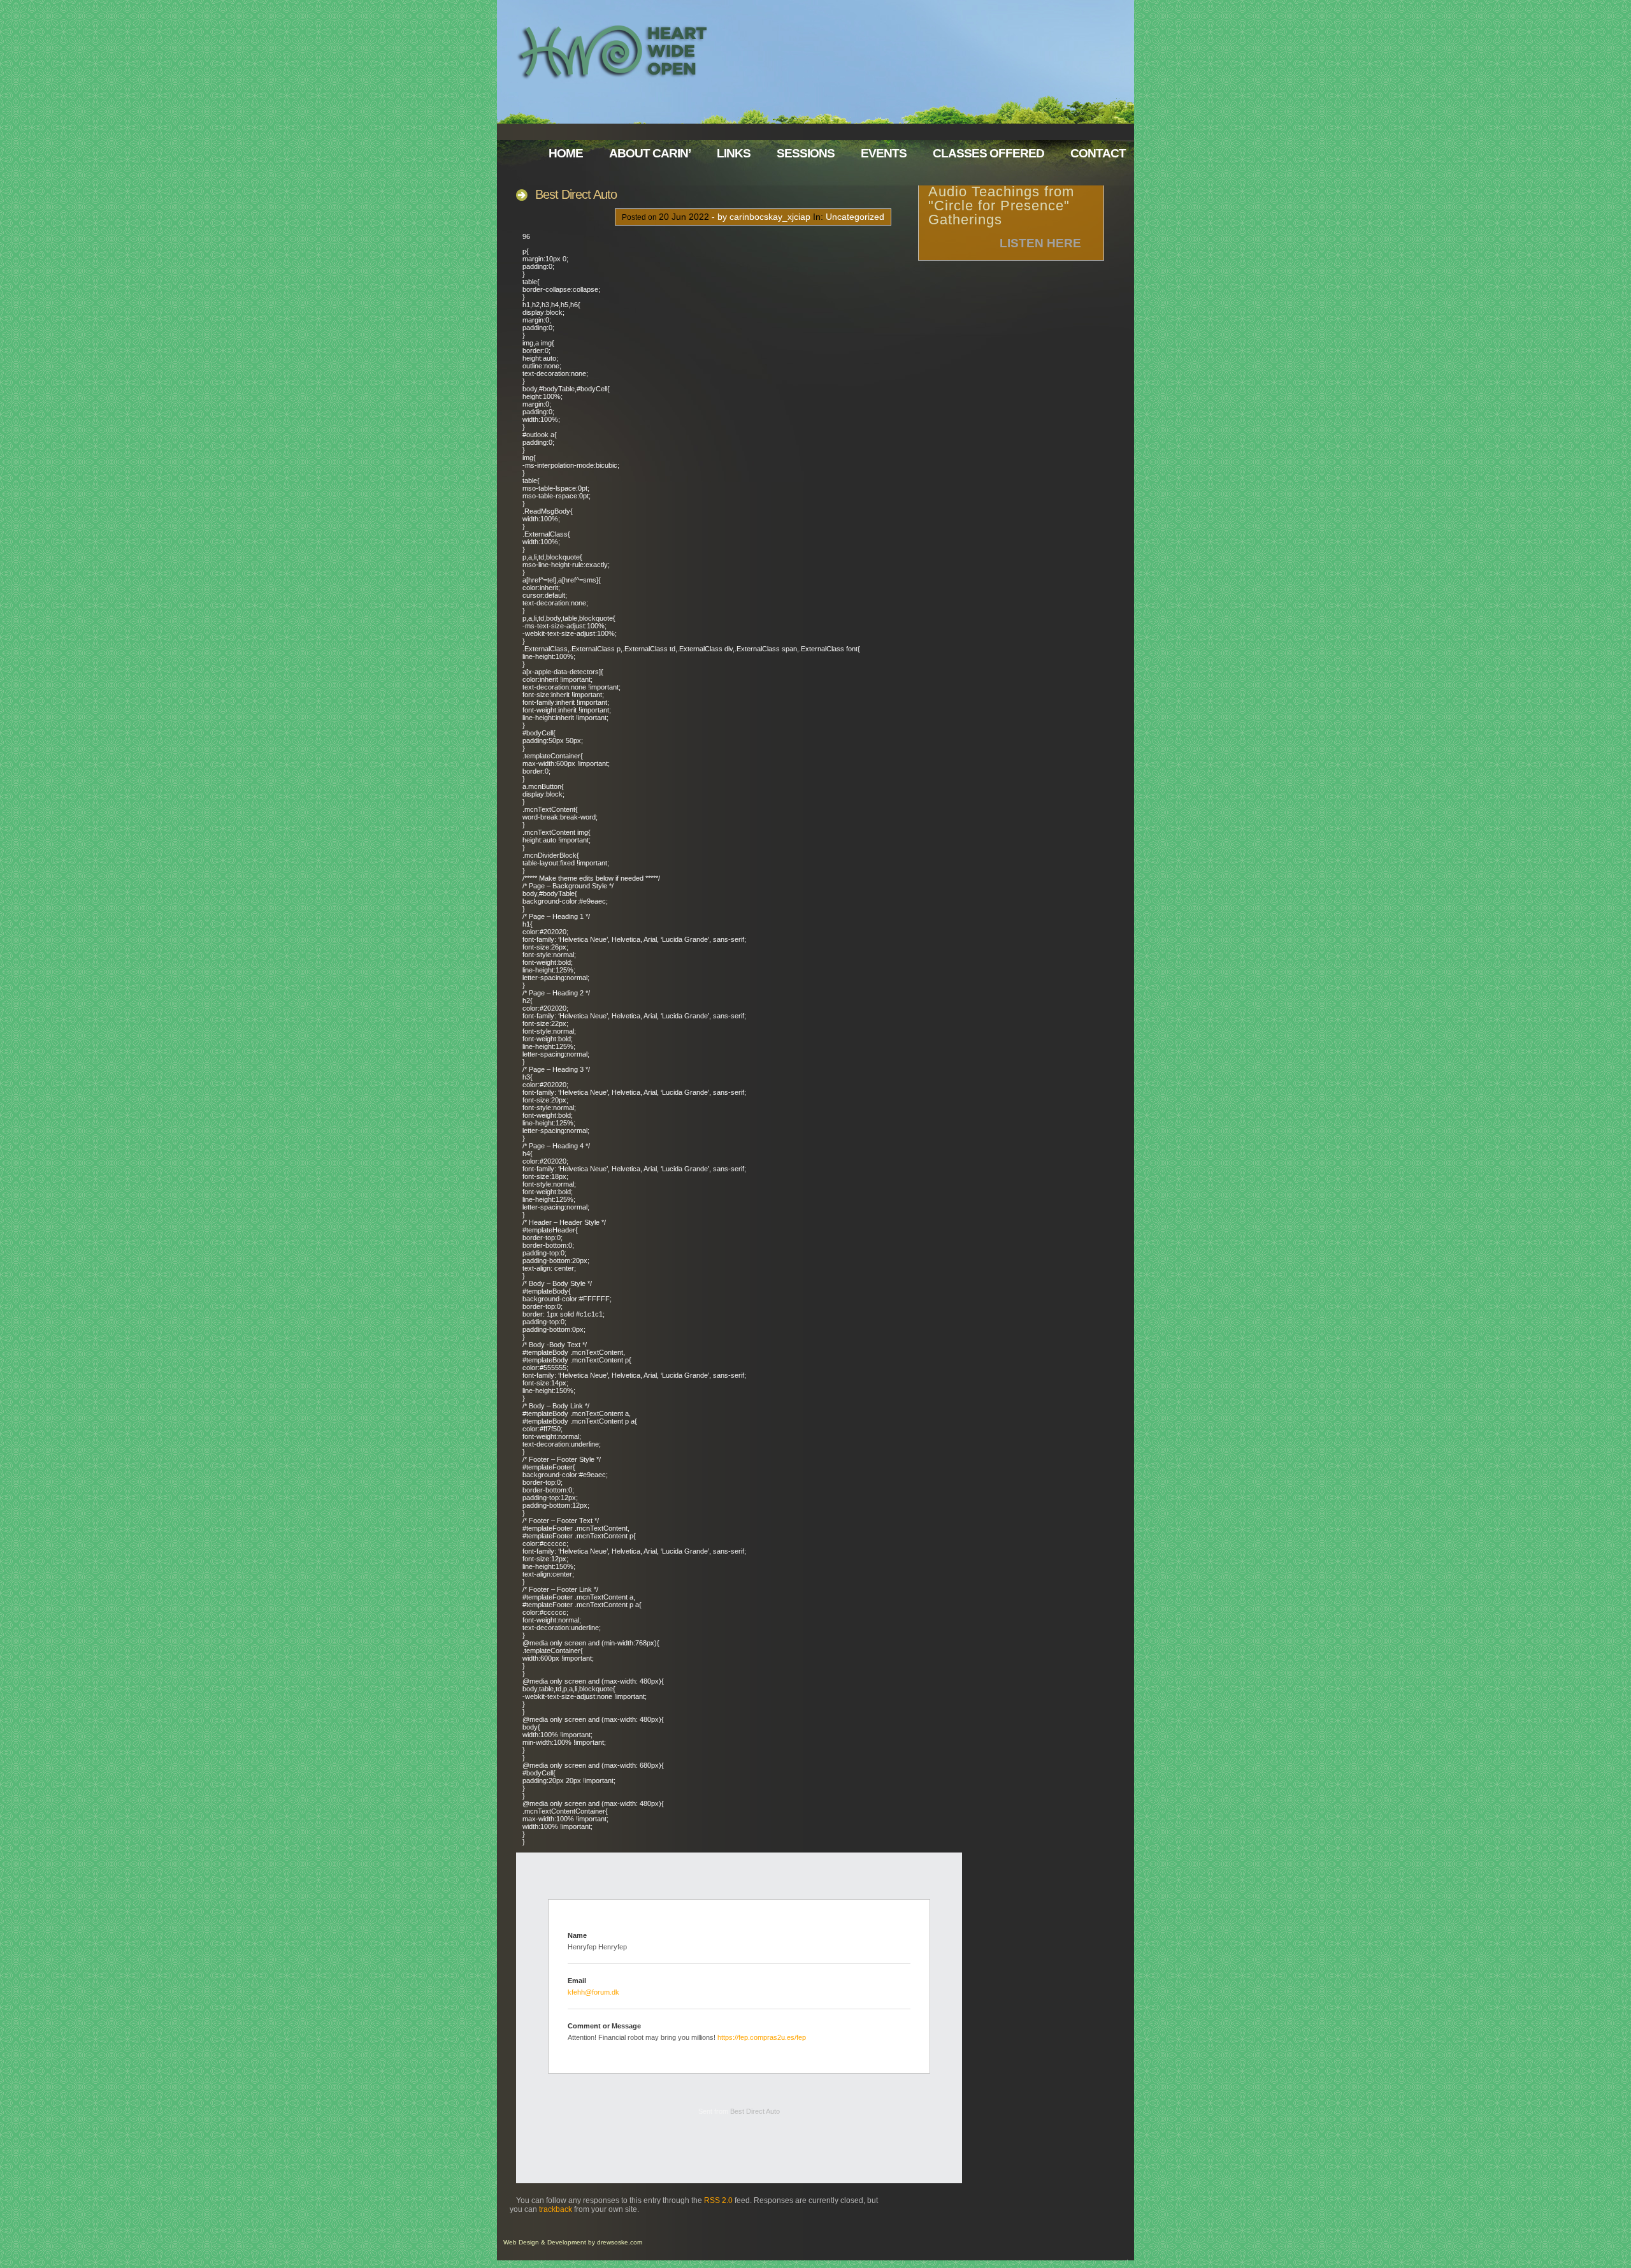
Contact (1098, 153)
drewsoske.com (620, 2242)
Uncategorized (855, 217)
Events (884, 153)
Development (567, 2242)
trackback (556, 2209)
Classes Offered (988, 153)
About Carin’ (650, 153)
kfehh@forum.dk (593, 1992)
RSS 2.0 (718, 2200)
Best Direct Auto (576, 194)
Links (734, 153)
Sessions (806, 153)
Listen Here (1040, 243)
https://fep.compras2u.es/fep (762, 2037)
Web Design (521, 2242)
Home (566, 153)
